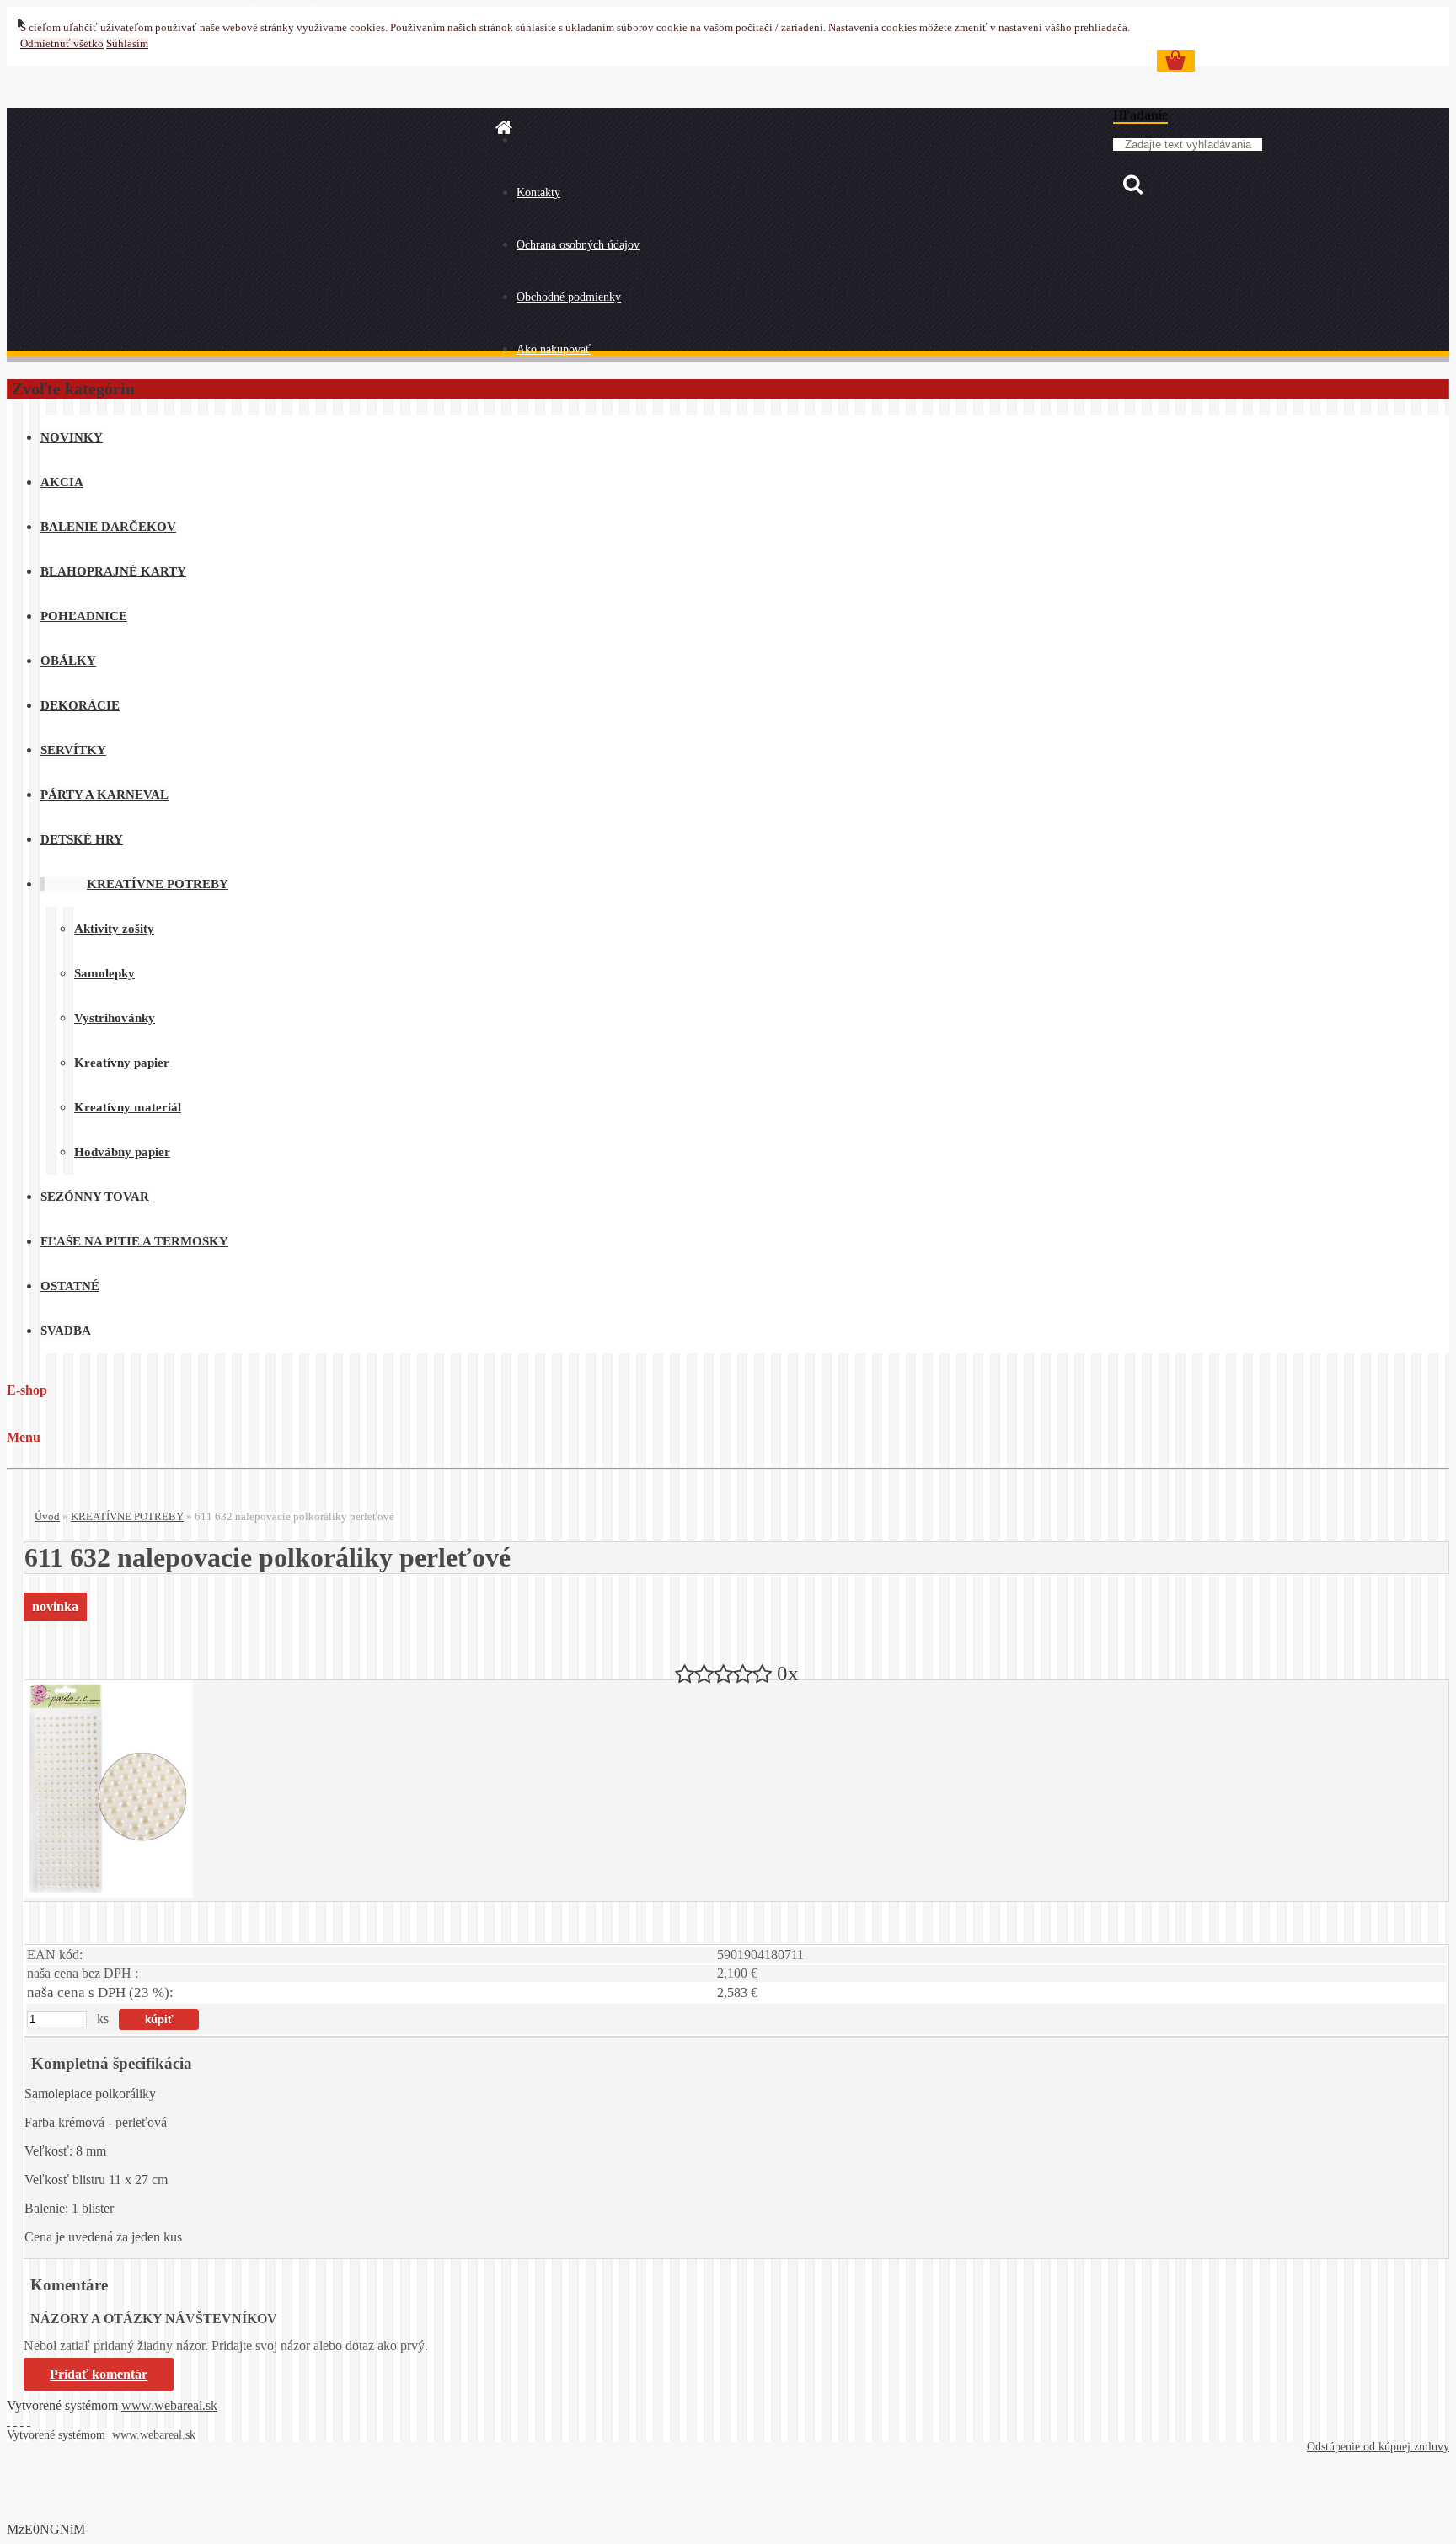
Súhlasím (127, 44)
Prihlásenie (271, 8)
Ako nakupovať (554, 349)
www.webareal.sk (169, 2405)
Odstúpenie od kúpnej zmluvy (1378, 2447)
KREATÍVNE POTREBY (127, 1516)
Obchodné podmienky (569, 297)
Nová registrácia (341, 8)
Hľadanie (1140, 115)
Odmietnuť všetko (62, 44)
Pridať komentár (99, 2374)
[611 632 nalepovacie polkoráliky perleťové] (109, 1893)
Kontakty (538, 193)
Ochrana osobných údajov (578, 245)
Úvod (47, 1516)
